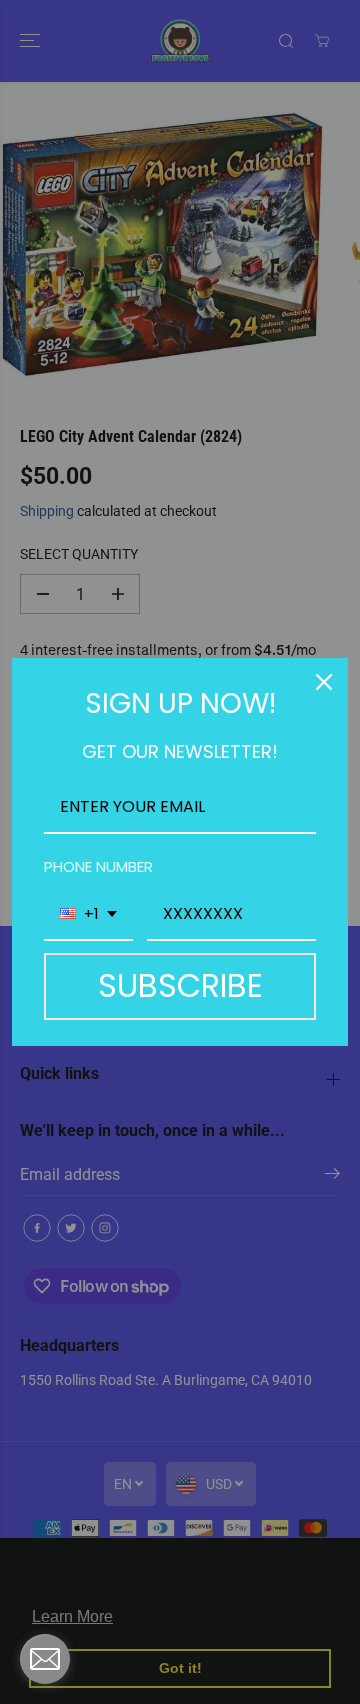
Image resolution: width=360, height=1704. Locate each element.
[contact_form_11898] (45, 1659)
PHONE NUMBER (98, 866)
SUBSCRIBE (180, 985)
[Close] (324, 682)
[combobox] (88, 914)
